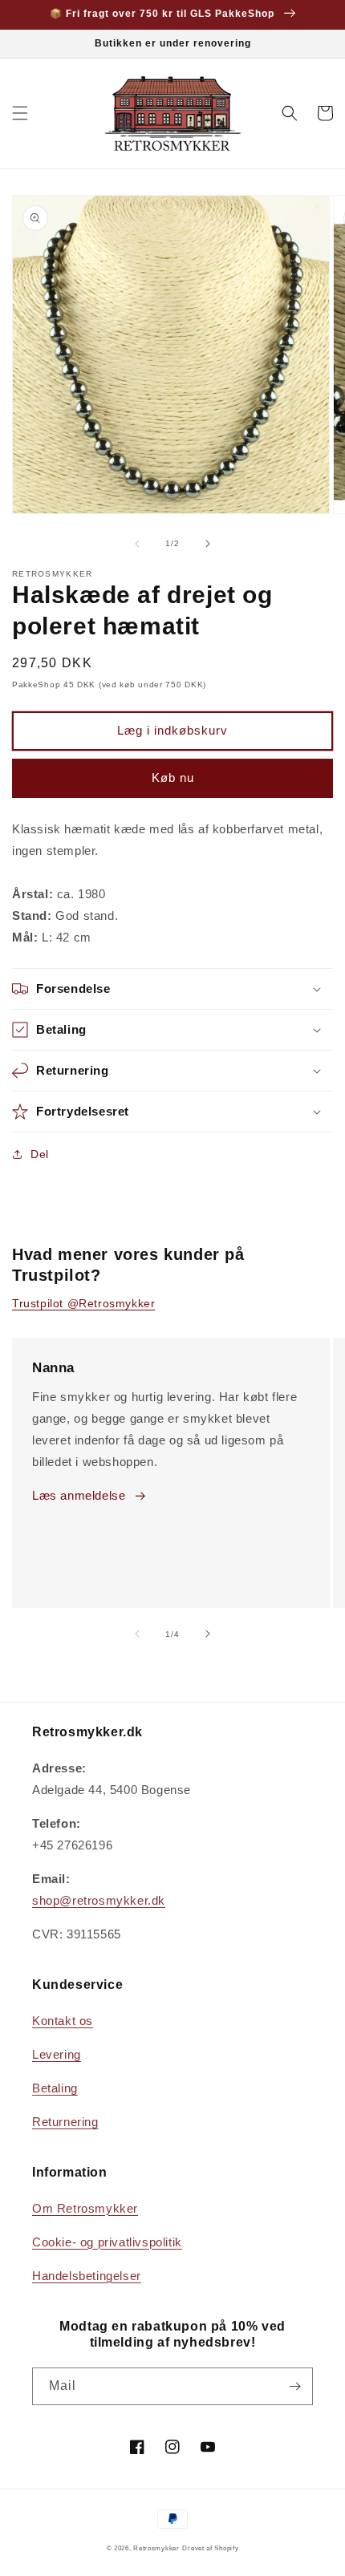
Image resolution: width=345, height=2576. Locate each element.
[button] (20, 113)
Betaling (55, 2088)
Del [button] (40, 1154)
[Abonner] (294, 2386)
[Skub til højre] (208, 544)
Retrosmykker (156, 2548)
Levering (57, 2054)
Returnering (65, 2122)
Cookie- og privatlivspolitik (107, 2242)
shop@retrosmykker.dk (99, 1900)
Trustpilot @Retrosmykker (83, 1303)
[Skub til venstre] (137, 544)
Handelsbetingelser (87, 2276)
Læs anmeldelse (79, 1495)
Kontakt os (63, 2021)
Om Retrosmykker (85, 2208)
